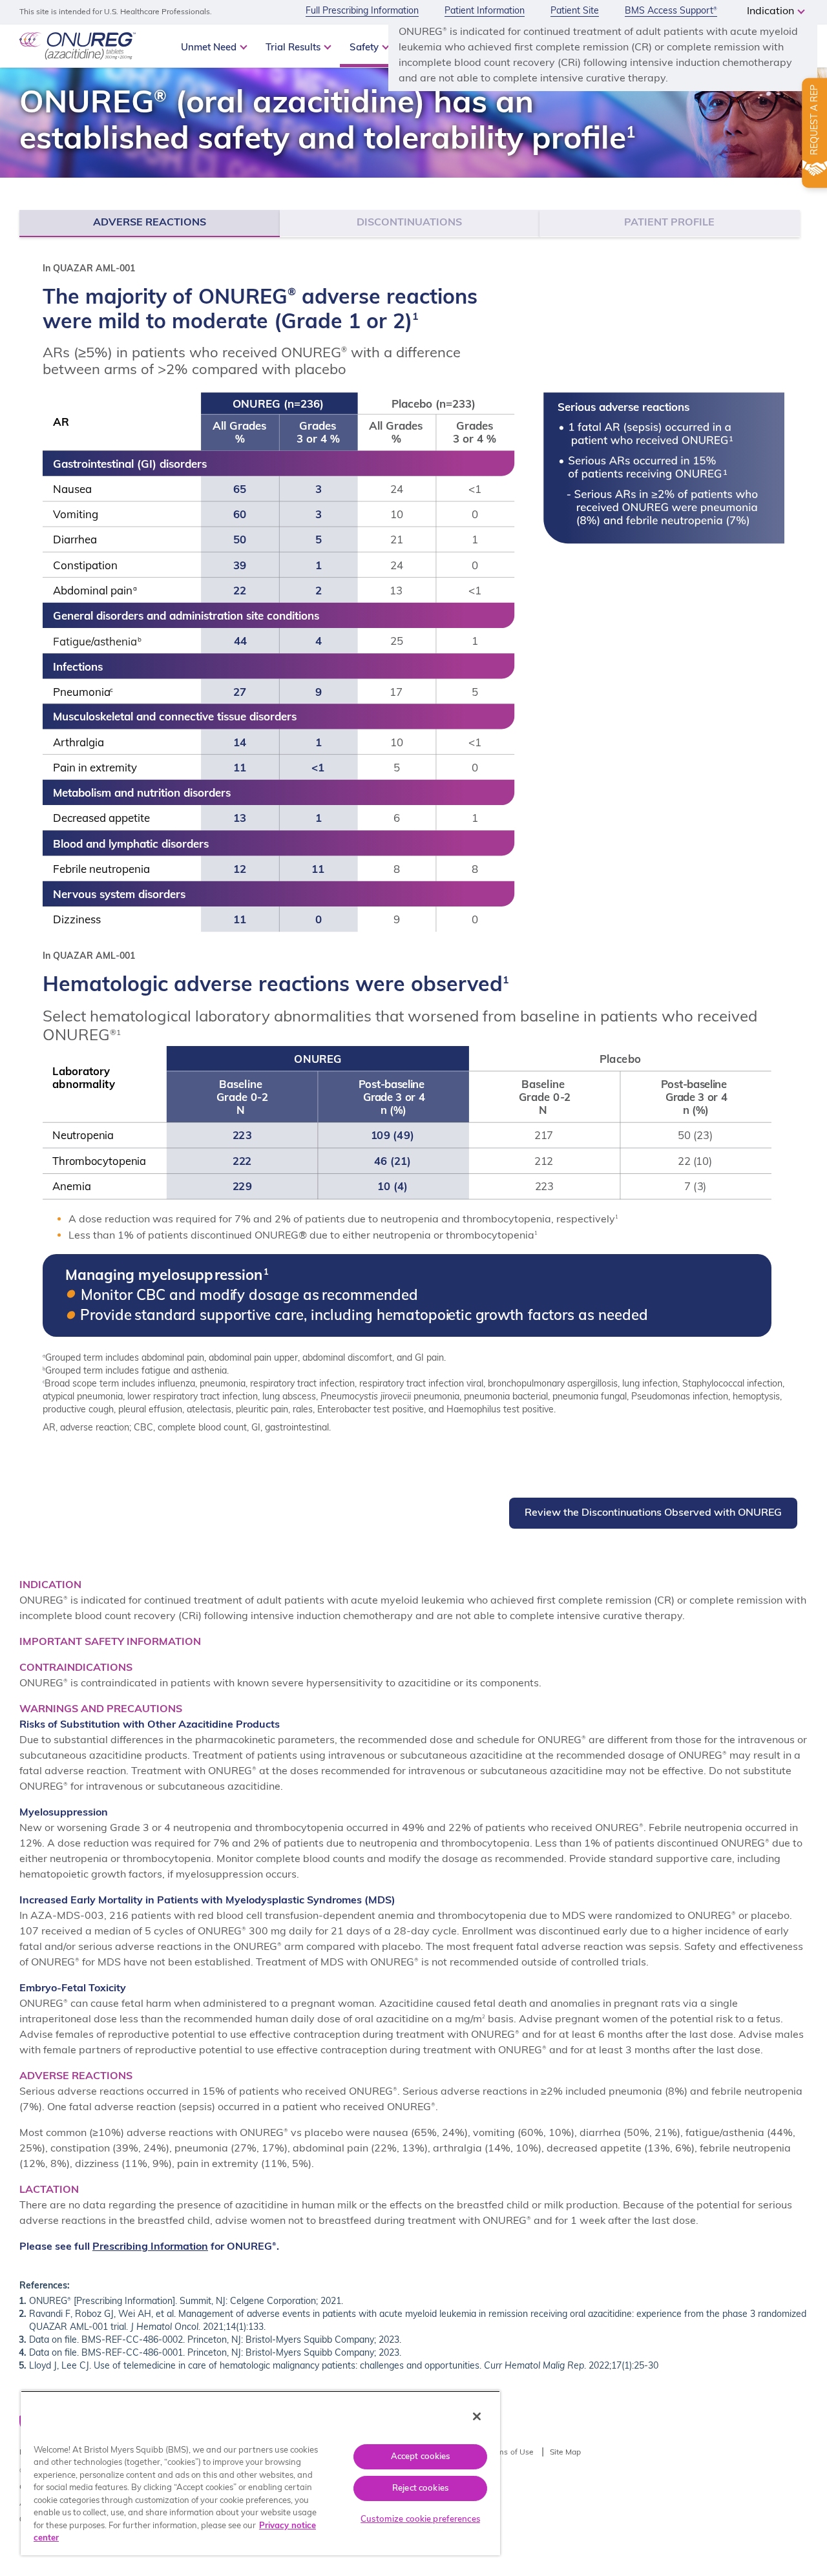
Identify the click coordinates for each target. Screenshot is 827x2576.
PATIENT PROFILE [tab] (669, 223)
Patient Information (485, 11)
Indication (772, 12)
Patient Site (575, 11)
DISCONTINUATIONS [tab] (409, 223)
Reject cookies (420, 2488)
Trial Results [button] (294, 48)
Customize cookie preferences (420, 2519)
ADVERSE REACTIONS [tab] (150, 223)
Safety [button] (365, 48)
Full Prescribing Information (362, 11)
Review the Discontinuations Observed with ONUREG (653, 1513)
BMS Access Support (671, 11)
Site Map (566, 2453)
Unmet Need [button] (210, 48)
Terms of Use (510, 2453)
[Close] (477, 2416)
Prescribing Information (150, 2247)
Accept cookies (421, 2457)
